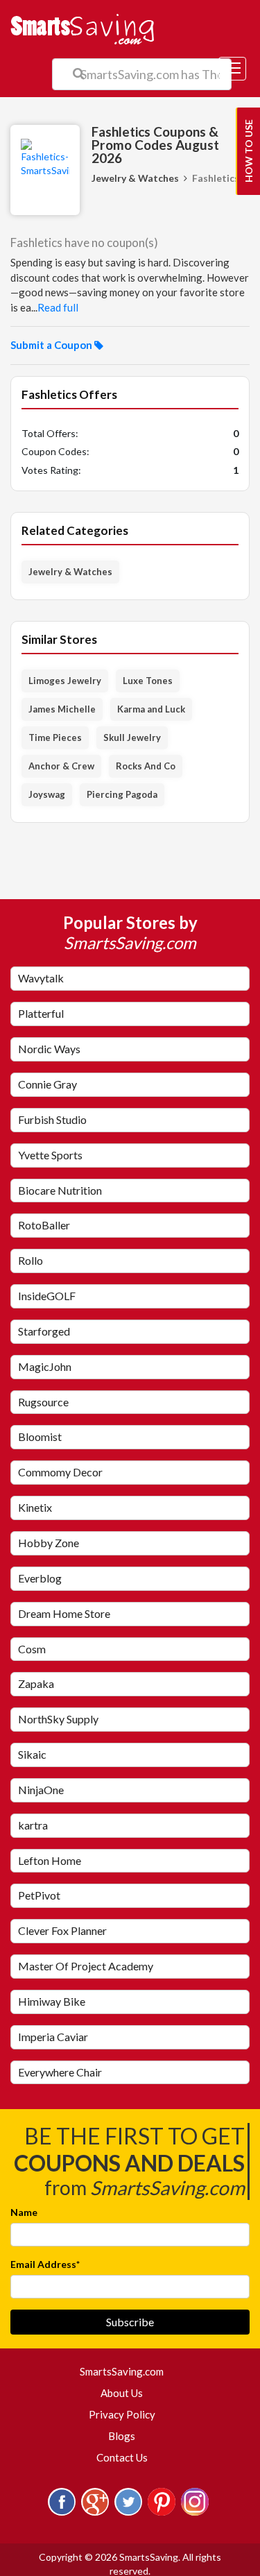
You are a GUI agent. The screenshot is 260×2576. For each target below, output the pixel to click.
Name (24, 2212)
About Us (122, 2393)
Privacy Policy (122, 2414)
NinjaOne (41, 1790)
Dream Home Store (64, 1613)
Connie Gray (47, 1084)
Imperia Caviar (53, 2037)
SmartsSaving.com (127, 2371)
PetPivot (39, 1895)
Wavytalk (41, 978)
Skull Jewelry (132, 737)
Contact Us (122, 2457)
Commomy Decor (60, 1472)
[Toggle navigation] (232, 69)
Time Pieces (55, 737)
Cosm (32, 1649)
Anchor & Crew (61, 766)
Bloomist (40, 1436)
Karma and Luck (151, 709)
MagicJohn (45, 1366)
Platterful (41, 1013)
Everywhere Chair (60, 2072)
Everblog (40, 1578)
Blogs (122, 2436)
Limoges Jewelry (65, 681)
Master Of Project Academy (86, 1966)
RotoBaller (44, 1225)
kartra (33, 1825)
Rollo (31, 1260)
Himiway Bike (52, 2001)
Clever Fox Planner (62, 1930)
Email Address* (45, 2264)
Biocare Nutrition (60, 1190)
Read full (58, 307)
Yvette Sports (50, 1155)
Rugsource (43, 1402)
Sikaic (32, 1754)
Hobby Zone (49, 1543)
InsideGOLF (47, 1296)
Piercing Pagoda (122, 794)
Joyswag (47, 794)
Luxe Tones (148, 681)
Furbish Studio (52, 1119)
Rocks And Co (146, 766)
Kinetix (35, 1507)
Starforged (44, 1331)
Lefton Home (50, 1860)
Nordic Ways (49, 1049)
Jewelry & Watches (135, 178)
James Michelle (62, 709)
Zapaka (36, 1683)
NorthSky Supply (58, 1719)
